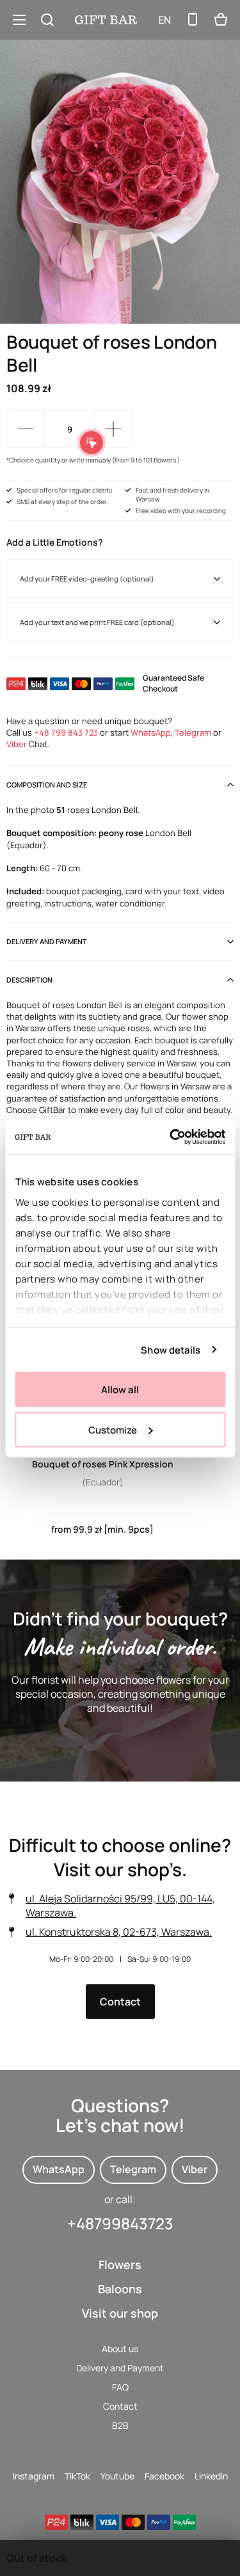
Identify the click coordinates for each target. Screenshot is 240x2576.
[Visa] (108, 2522)
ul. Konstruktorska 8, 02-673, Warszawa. (119, 1932)
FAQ (120, 2387)
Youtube (117, 2476)
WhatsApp (151, 732)
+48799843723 (120, 2223)
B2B (120, 2425)
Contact (120, 2002)
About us (120, 2349)
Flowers (120, 2264)
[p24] (56, 2522)
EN (164, 20)
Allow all (120, 1390)
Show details (171, 1349)
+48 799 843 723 (66, 732)
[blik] (82, 2522)
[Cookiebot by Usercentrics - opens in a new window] (171, 1137)
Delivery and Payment (120, 2368)
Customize (113, 1429)
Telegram (193, 732)
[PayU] (184, 2522)
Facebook (164, 2476)
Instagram (34, 2476)
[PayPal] (159, 2522)
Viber (17, 744)
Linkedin (211, 2476)
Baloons (120, 2289)
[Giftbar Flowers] (106, 20)
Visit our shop (120, 2313)
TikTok (77, 2476)
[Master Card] (133, 2522)
